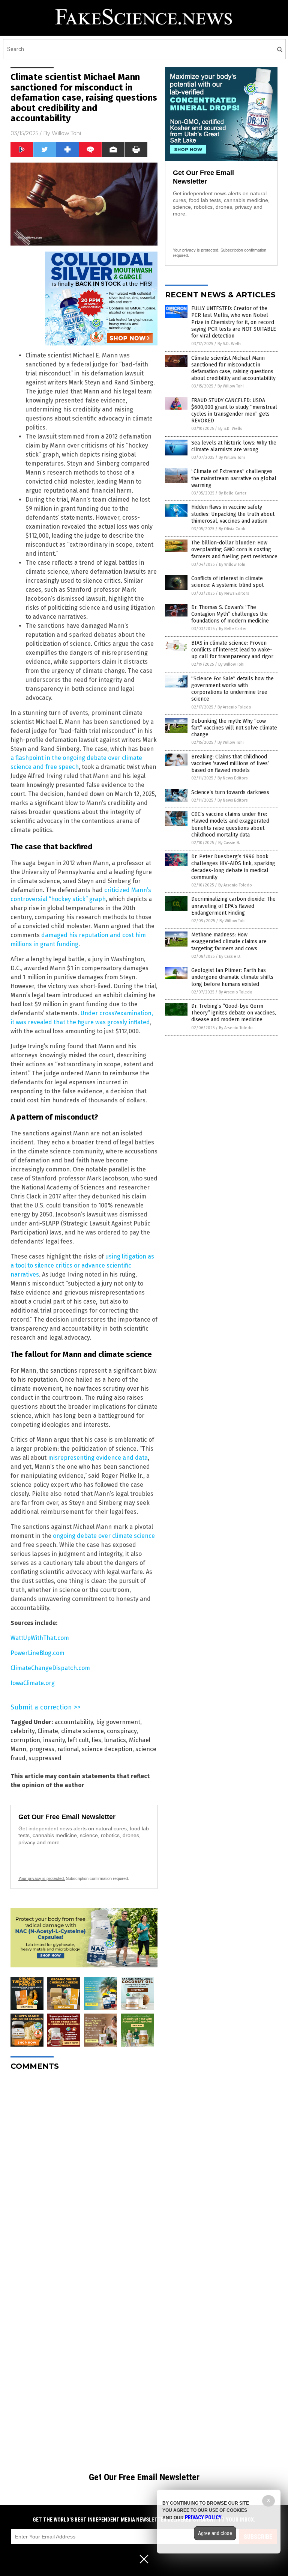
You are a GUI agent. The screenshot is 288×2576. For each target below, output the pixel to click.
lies (97, 1740)
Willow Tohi (66, 133)
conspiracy (122, 1731)
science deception (107, 1749)
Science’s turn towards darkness (230, 792)
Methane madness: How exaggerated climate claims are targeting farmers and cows (229, 941)
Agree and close (215, 2533)
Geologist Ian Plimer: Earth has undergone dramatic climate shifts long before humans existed (232, 977)
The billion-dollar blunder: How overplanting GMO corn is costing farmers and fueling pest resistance (234, 549)
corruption (25, 1740)
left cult (78, 1740)
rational (68, 1749)
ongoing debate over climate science (104, 1536)
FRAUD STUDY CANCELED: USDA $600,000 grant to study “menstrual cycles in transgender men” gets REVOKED (234, 411)
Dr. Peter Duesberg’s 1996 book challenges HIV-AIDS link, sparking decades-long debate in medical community (233, 867)
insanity (54, 1740)
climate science (82, 1731)
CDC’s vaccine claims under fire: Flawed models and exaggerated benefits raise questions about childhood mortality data (230, 825)
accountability (74, 1722)
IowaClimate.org (33, 1683)
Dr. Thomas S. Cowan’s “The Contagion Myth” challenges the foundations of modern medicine (230, 614)
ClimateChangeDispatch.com (50, 1668)
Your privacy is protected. (42, 1878)
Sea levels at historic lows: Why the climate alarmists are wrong (234, 446)
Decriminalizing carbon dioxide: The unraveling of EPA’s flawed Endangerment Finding (233, 906)
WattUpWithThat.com (40, 1638)
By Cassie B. (229, 843)
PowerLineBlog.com (37, 1653)
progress (42, 1749)
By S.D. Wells (229, 344)
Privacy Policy (203, 2517)
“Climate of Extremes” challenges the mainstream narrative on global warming (234, 478)
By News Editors (234, 593)
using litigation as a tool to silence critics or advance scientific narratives (82, 1265)
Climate (48, 1731)
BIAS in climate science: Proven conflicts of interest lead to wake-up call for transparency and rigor (232, 650)
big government (118, 1722)
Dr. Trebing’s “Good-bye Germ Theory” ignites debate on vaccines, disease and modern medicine (234, 1013)
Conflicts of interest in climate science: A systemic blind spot (227, 582)
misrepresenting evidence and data (98, 1458)
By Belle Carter (232, 493)
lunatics (115, 1740)
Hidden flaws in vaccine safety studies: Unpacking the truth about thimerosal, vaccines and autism (233, 514)
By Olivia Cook (232, 529)
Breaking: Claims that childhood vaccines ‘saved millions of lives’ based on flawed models (230, 763)
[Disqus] (84, 2171)
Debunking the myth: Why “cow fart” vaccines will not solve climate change (234, 728)
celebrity (22, 1731)
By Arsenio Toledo (234, 707)
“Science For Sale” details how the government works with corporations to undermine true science (232, 689)
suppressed (45, 1758)
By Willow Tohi (231, 386)
